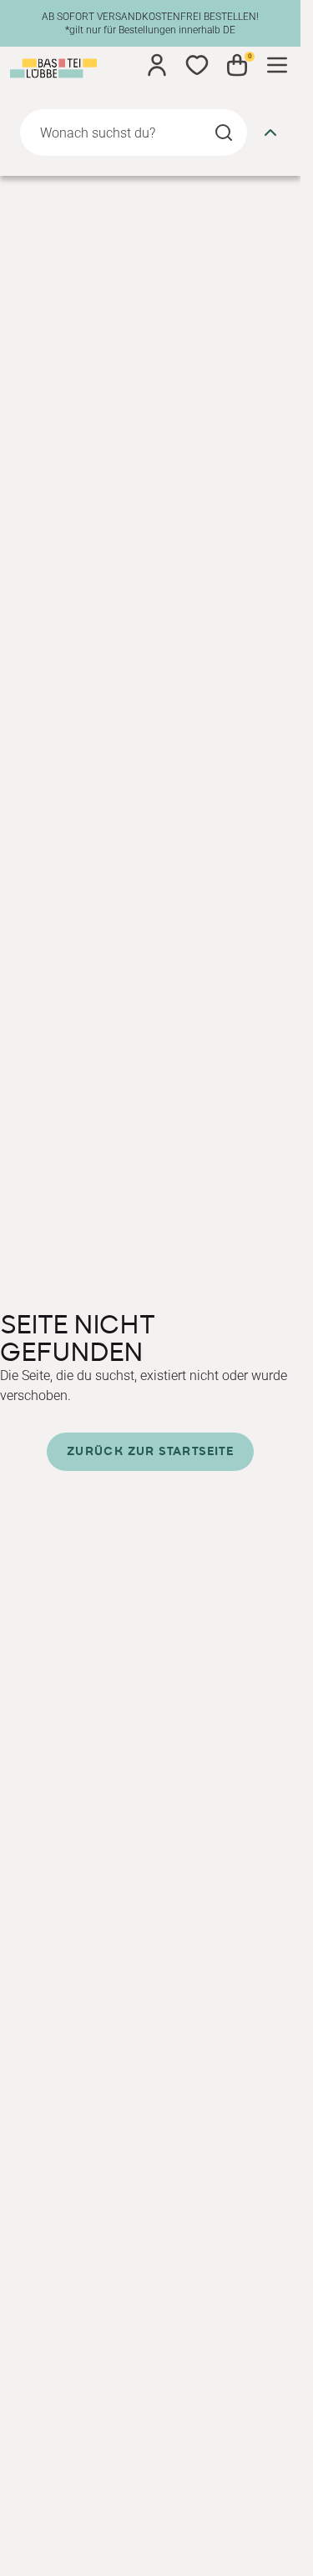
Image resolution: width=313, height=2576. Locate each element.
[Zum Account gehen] (157, 65)
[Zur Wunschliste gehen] (197, 65)
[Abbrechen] (270, 133)
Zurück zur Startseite (150, 1452)
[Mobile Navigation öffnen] (277, 65)
